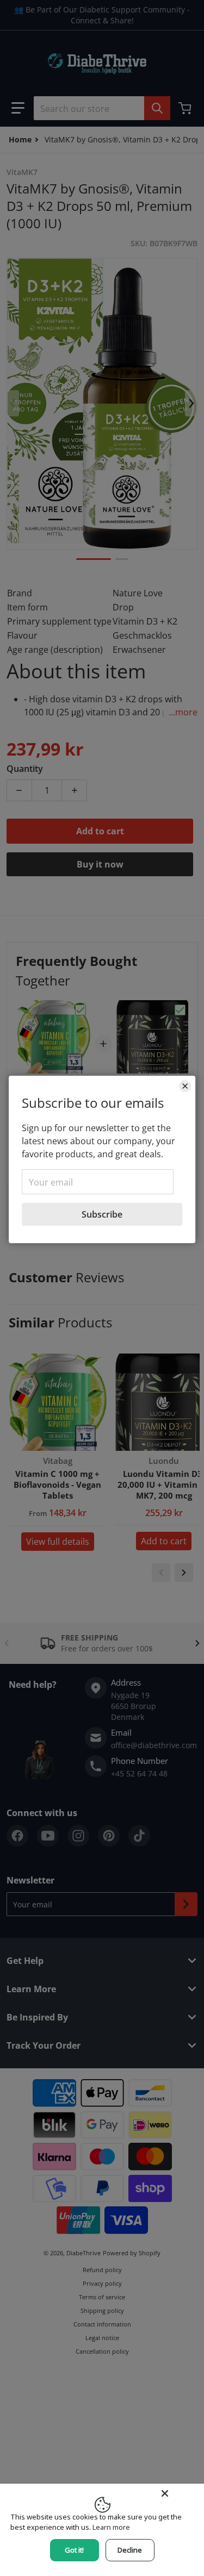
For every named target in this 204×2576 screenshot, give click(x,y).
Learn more (111, 2527)
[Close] (185, 1086)
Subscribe (102, 1214)
